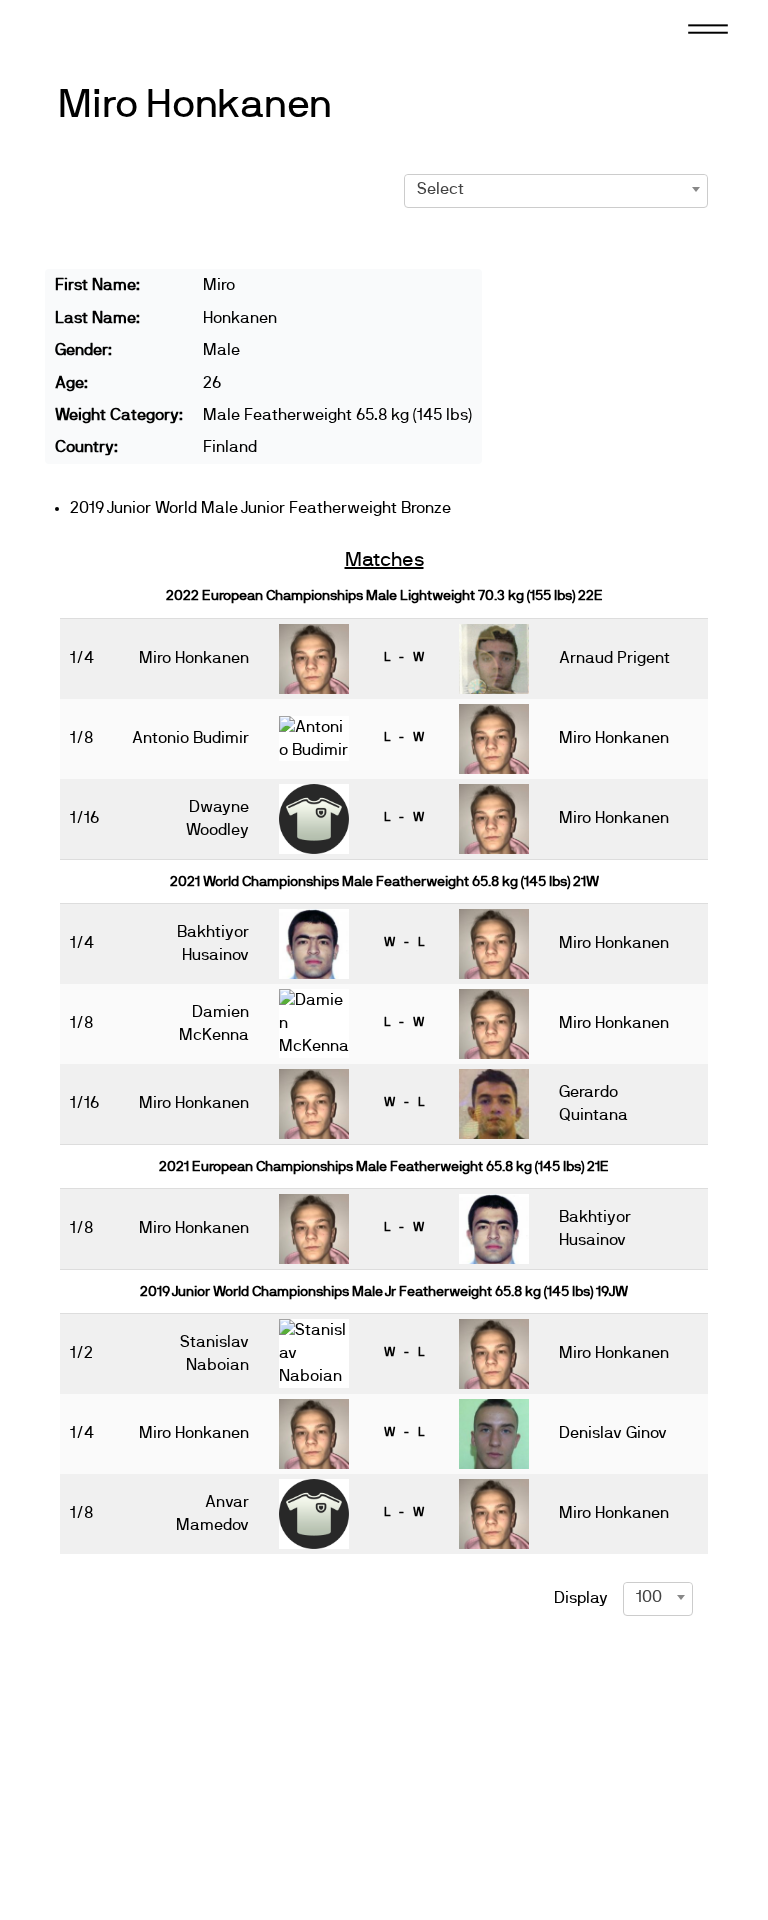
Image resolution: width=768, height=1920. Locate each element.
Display (581, 1598)
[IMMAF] (104, 27)
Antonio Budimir (190, 738)
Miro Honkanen (195, 105)
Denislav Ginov (613, 1433)
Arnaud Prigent (614, 658)
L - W (404, 657)
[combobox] (556, 189)
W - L (404, 942)
